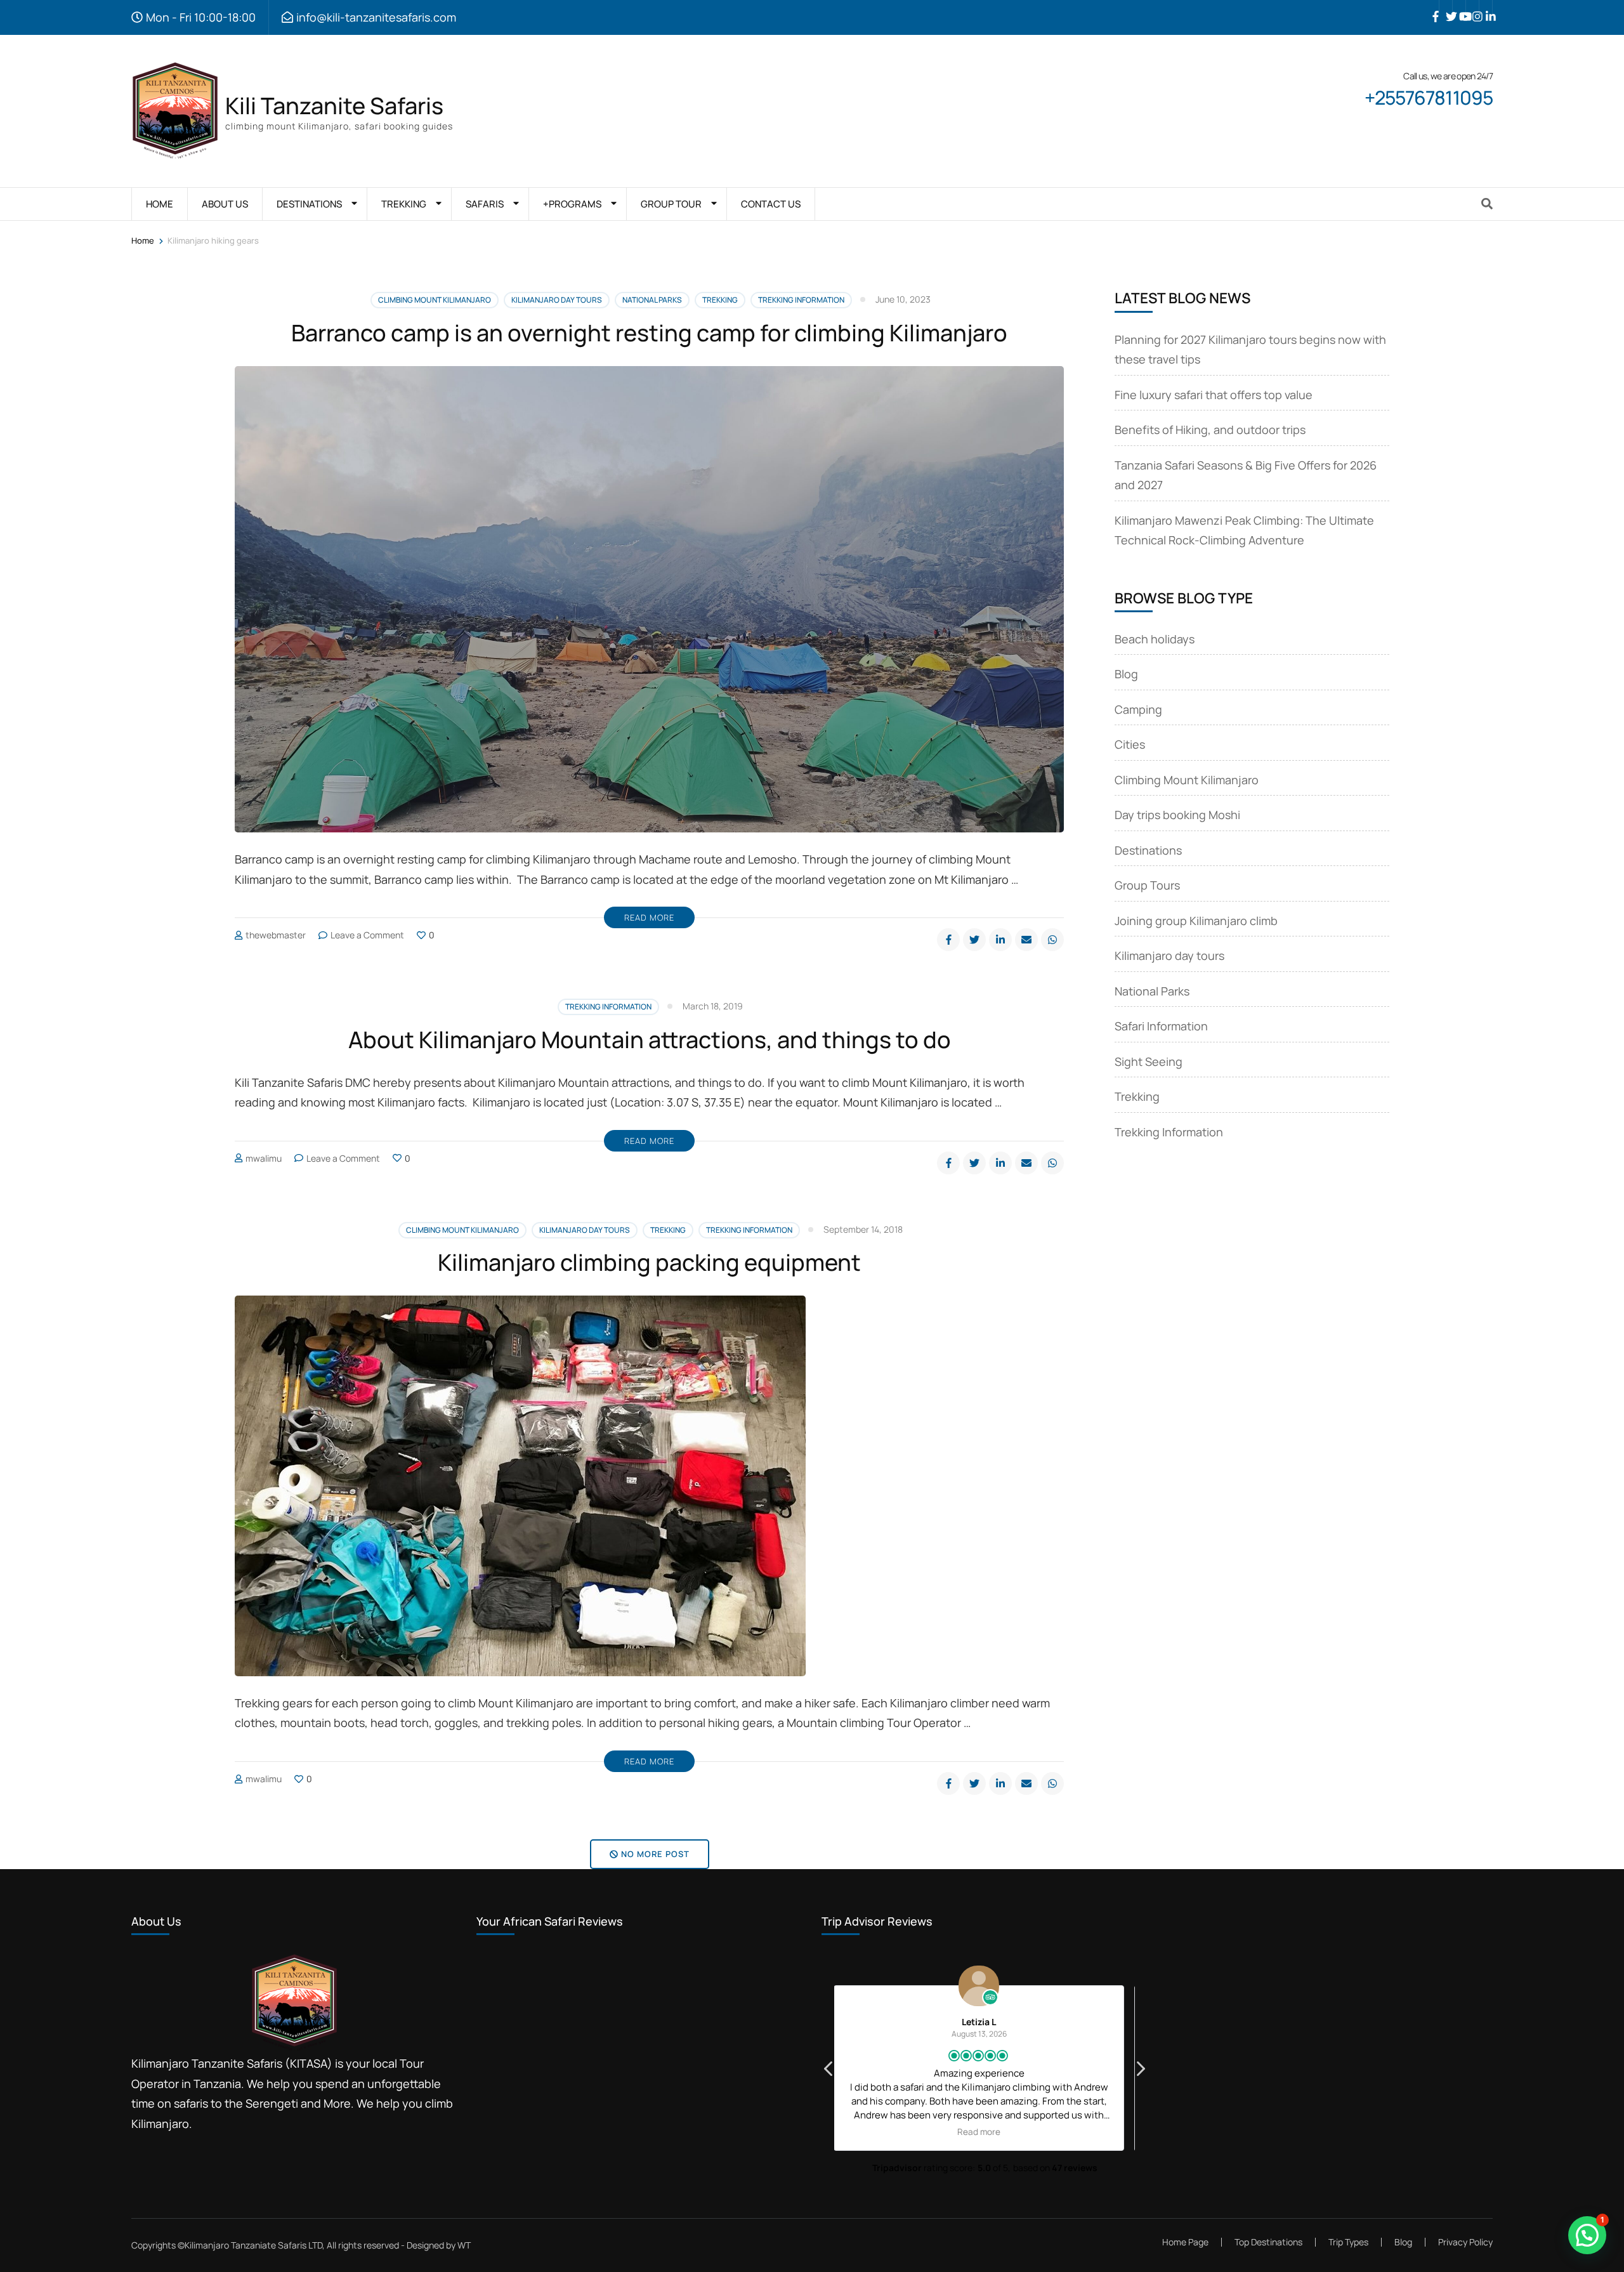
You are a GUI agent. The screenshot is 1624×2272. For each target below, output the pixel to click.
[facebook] (1432, 7)
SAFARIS (485, 204)
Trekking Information (801, 300)
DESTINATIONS (309, 204)
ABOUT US (225, 204)
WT (464, 2245)
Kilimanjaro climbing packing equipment (649, 1262)
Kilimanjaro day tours (557, 300)
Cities (1130, 744)
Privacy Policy (1465, 2242)
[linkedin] (1486, 7)
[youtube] (1459, 7)
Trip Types (1348, 2242)
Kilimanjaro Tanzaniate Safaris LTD (253, 2245)
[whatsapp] (1052, 940)
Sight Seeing (1149, 1061)
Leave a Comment (367, 935)
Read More (649, 917)
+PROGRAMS (572, 204)
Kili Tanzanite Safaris (334, 106)
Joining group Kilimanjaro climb (1196, 921)
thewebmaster (276, 935)
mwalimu (264, 1158)
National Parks (652, 300)
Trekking (720, 300)
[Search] (1487, 204)
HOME (160, 204)
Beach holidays (1155, 639)
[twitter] (1446, 7)
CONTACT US (771, 204)
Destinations (1148, 850)
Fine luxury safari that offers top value (1214, 395)
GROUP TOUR (671, 204)
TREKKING (404, 204)
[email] (1026, 940)
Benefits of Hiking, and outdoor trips (1210, 430)
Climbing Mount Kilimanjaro (435, 300)
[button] (1140, 2072)
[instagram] (1472, 7)
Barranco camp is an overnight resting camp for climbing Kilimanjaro (649, 333)
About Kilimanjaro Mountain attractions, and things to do (650, 1040)
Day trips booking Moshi (1177, 815)
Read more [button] (985, 2132)
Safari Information (1161, 1026)
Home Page (1185, 2242)
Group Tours (1147, 885)
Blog (1126, 674)
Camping (1138, 709)
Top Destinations (1268, 2242)
